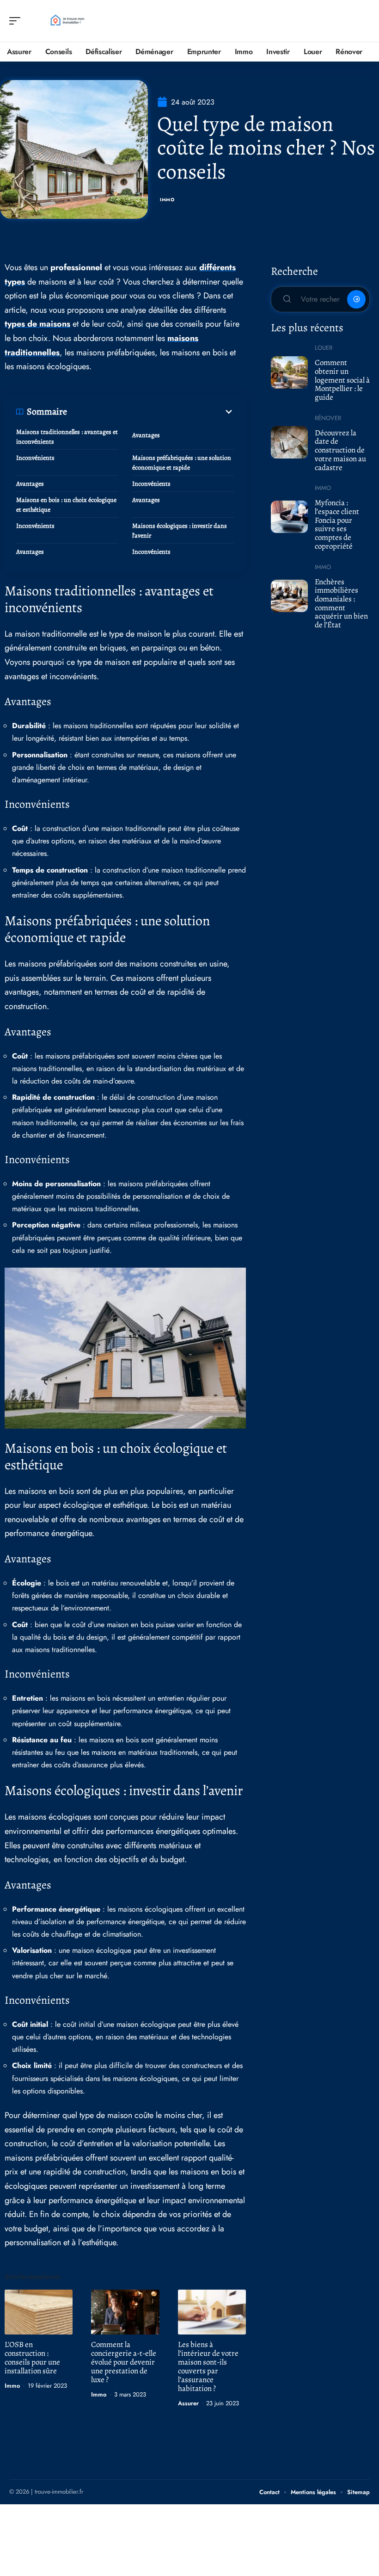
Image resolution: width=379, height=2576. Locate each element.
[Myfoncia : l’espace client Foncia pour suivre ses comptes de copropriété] (289, 517)
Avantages (146, 435)
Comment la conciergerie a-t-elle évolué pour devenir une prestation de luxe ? (124, 2362)
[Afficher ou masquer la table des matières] (151, 412)
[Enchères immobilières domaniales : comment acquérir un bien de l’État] (289, 596)
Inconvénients (35, 458)
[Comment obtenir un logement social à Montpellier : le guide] (289, 372)
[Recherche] (363, 21)
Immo (167, 200)
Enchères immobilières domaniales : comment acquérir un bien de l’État (341, 604)
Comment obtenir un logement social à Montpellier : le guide (342, 380)
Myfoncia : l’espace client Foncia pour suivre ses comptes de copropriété (337, 524)
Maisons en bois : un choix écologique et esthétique (66, 505)
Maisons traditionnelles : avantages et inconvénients (67, 437)
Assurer (188, 2403)
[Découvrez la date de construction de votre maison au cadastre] (289, 442)
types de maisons (37, 324)
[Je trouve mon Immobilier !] (67, 21)
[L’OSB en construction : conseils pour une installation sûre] (39, 2312)
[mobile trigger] (17, 21)
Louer (324, 348)
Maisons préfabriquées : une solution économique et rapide (182, 463)
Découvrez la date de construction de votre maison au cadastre (340, 450)
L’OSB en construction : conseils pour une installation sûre (32, 2358)
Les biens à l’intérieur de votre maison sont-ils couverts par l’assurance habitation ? (208, 2366)
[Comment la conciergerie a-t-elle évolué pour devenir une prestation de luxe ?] (125, 2312)
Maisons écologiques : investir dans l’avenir (180, 531)
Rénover (328, 418)
